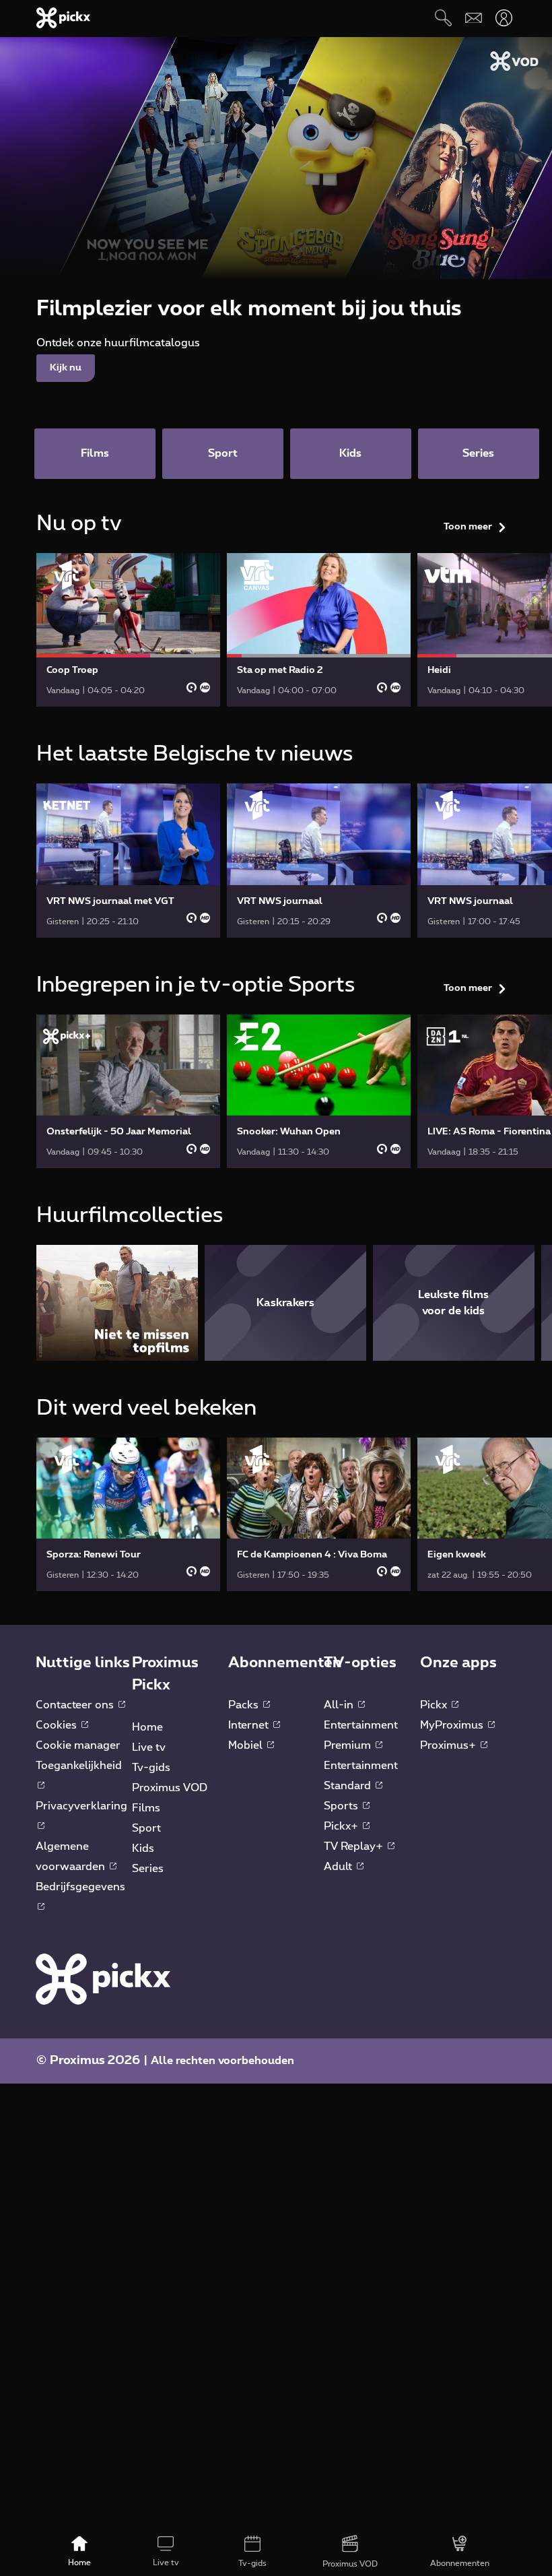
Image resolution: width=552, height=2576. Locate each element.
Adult (339, 1867)
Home (147, 1727)
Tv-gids (151, 1768)
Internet (250, 1725)
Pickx (435, 1705)
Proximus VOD (170, 1788)
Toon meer (468, 527)
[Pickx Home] (103, 1978)
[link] (128, 630)
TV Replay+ (355, 1846)
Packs (245, 1705)
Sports (342, 1806)
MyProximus (453, 1725)
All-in (340, 1705)
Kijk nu (66, 368)
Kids (143, 1848)
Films (146, 1808)
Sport (146, 1828)
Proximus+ (449, 1745)
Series (148, 1869)
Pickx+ (342, 1826)
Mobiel (247, 1745)
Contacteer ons (76, 1705)
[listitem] (117, 1302)
